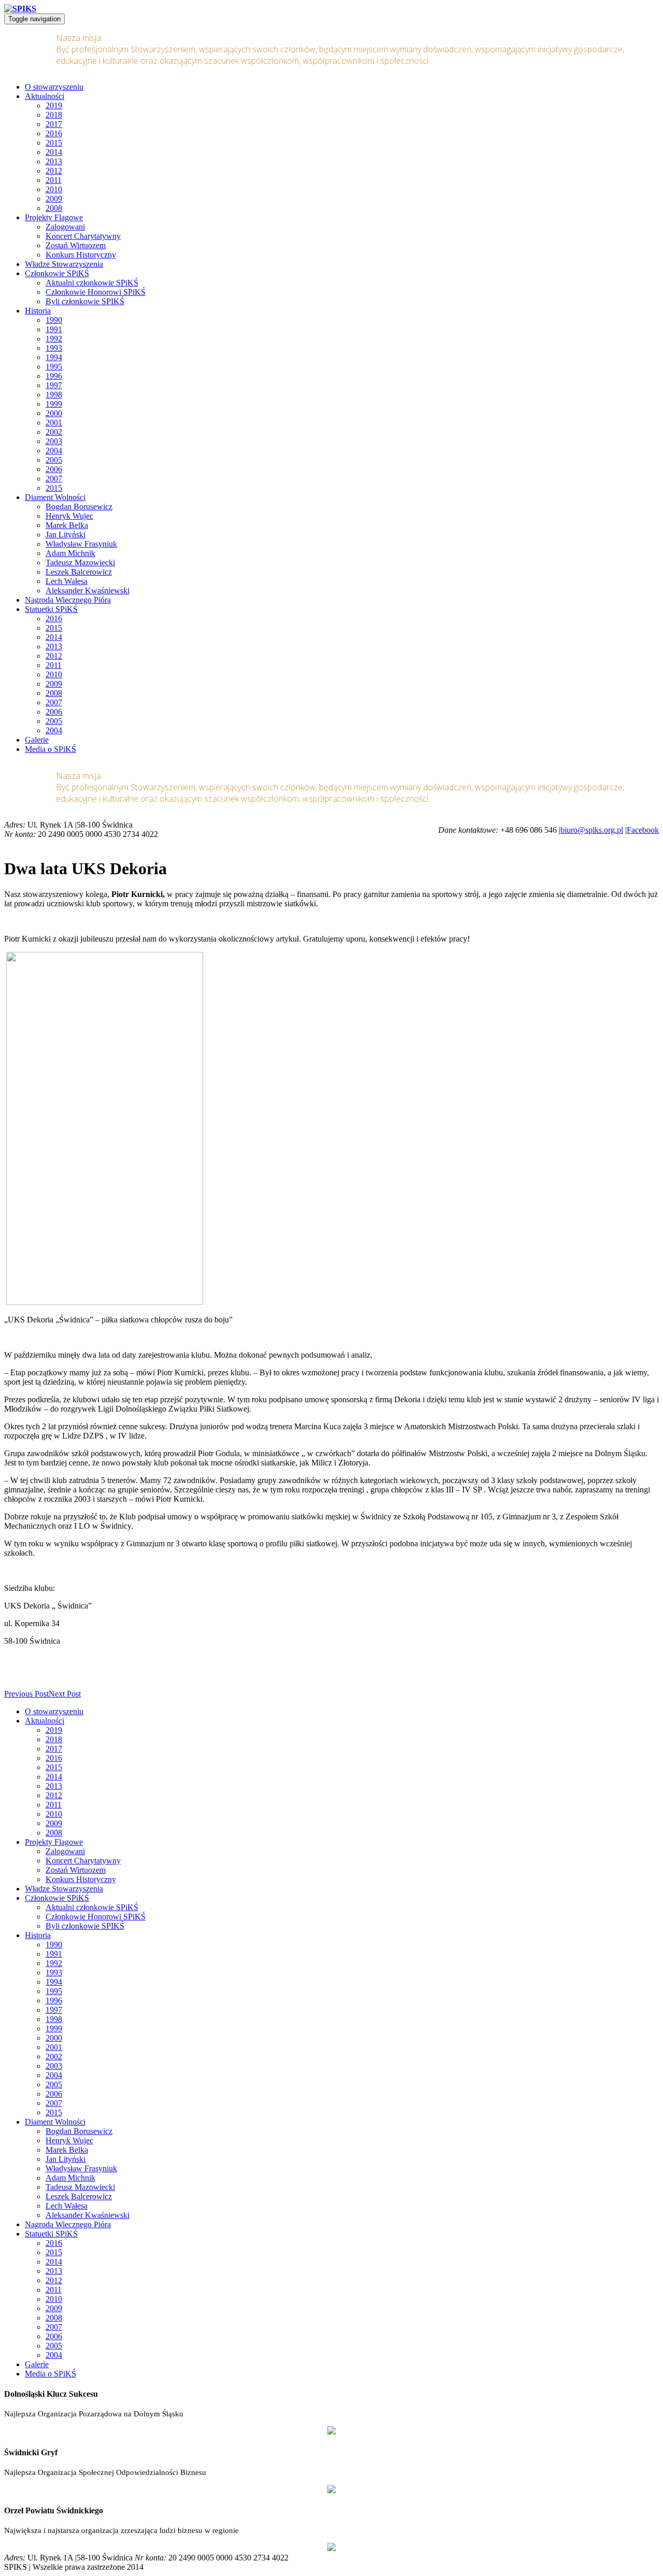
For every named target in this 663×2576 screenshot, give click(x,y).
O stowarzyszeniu (54, 87)
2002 (54, 432)
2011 (54, 180)
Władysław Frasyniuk (81, 544)
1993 (54, 348)
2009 (54, 199)
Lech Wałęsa (67, 581)
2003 (54, 441)
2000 (54, 413)
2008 (54, 208)
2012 (54, 171)
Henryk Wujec (69, 516)
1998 (54, 395)
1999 (54, 404)
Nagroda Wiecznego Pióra (68, 600)
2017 (54, 124)
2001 (54, 423)
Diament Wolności (55, 497)
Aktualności (45, 96)
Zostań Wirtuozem (76, 245)
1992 (54, 339)
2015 (54, 143)
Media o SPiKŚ (51, 749)
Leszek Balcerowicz (79, 572)
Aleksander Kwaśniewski (88, 590)
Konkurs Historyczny (81, 255)
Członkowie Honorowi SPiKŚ (96, 292)
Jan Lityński (66, 535)
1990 (54, 320)
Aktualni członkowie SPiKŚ (92, 283)
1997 (54, 385)
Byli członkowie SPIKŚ (85, 301)
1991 (54, 329)
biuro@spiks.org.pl (592, 830)
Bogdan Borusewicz (79, 507)
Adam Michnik (70, 553)
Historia (38, 311)
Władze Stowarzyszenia (64, 264)
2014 (54, 152)
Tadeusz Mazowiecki (80, 563)
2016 (54, 133)
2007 (54, 479)
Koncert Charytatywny (83, 236)
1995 (54, 367)
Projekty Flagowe (54, 217)
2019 (54, 105)
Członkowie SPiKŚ (57, 273)
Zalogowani (65, 227)
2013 (54, 161)
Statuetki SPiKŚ (51, 609)
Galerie (37, 740)
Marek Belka (67, 525)
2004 (54, 451)
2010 (54, 189)
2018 (54, 115)
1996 (54, 376)
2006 (54, 469)
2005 (54, 460)
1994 (54, 357)
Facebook (643, 830)
